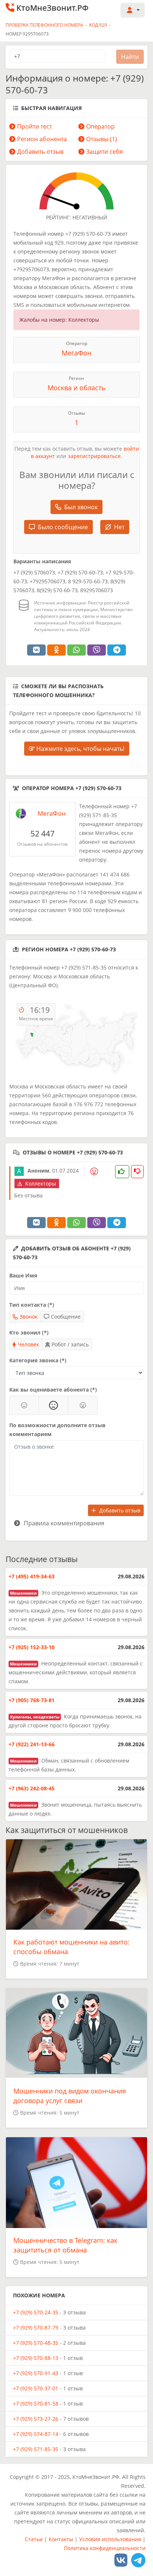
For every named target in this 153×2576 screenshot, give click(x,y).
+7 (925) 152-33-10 (32, 1647)
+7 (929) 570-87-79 (36, 2328)
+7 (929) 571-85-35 (36, 2449)
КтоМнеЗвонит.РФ (52, 8)
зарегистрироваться (94, 456)
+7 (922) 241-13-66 (32, 1744)
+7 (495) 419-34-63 (32, 1576)
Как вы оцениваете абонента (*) (53, 1390)
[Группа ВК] (121, 2560)
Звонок (29, 1317)
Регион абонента (42, 139)
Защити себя (105, 152)
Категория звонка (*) (38, 1360)
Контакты (61, 2539)
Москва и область (76, 388)
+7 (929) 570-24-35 (36, 2312)
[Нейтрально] (53, 1405)
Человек (28, 1344)
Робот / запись (70, 1344)
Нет (119, 527)
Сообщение (66, 1317)
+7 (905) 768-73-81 (32, 1700)
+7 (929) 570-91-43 (36, 2373)
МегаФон (76, 353)
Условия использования (110, 2539)
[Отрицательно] (83, 1405)
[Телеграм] (138, 2560)
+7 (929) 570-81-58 (36, 2403)
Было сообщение (63, 527)
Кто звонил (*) (29, 1332)
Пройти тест (35, 126)
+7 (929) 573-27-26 (36, 2419)
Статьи (34, 2539)
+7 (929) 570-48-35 (36, 2343)
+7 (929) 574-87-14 (36, 2434)
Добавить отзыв (40, 152)
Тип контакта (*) (32, 1305)
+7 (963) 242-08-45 (32, 1788)
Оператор (100, 126)
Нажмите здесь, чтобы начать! (80, 749)
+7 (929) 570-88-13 (36, 2358)
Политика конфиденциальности (105, 2548)
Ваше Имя (23, 1275)
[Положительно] (24, 1405)
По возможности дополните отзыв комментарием (57, 1430)
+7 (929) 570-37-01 (36, 2388)
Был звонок (81, 507)
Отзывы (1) (102, 139)
